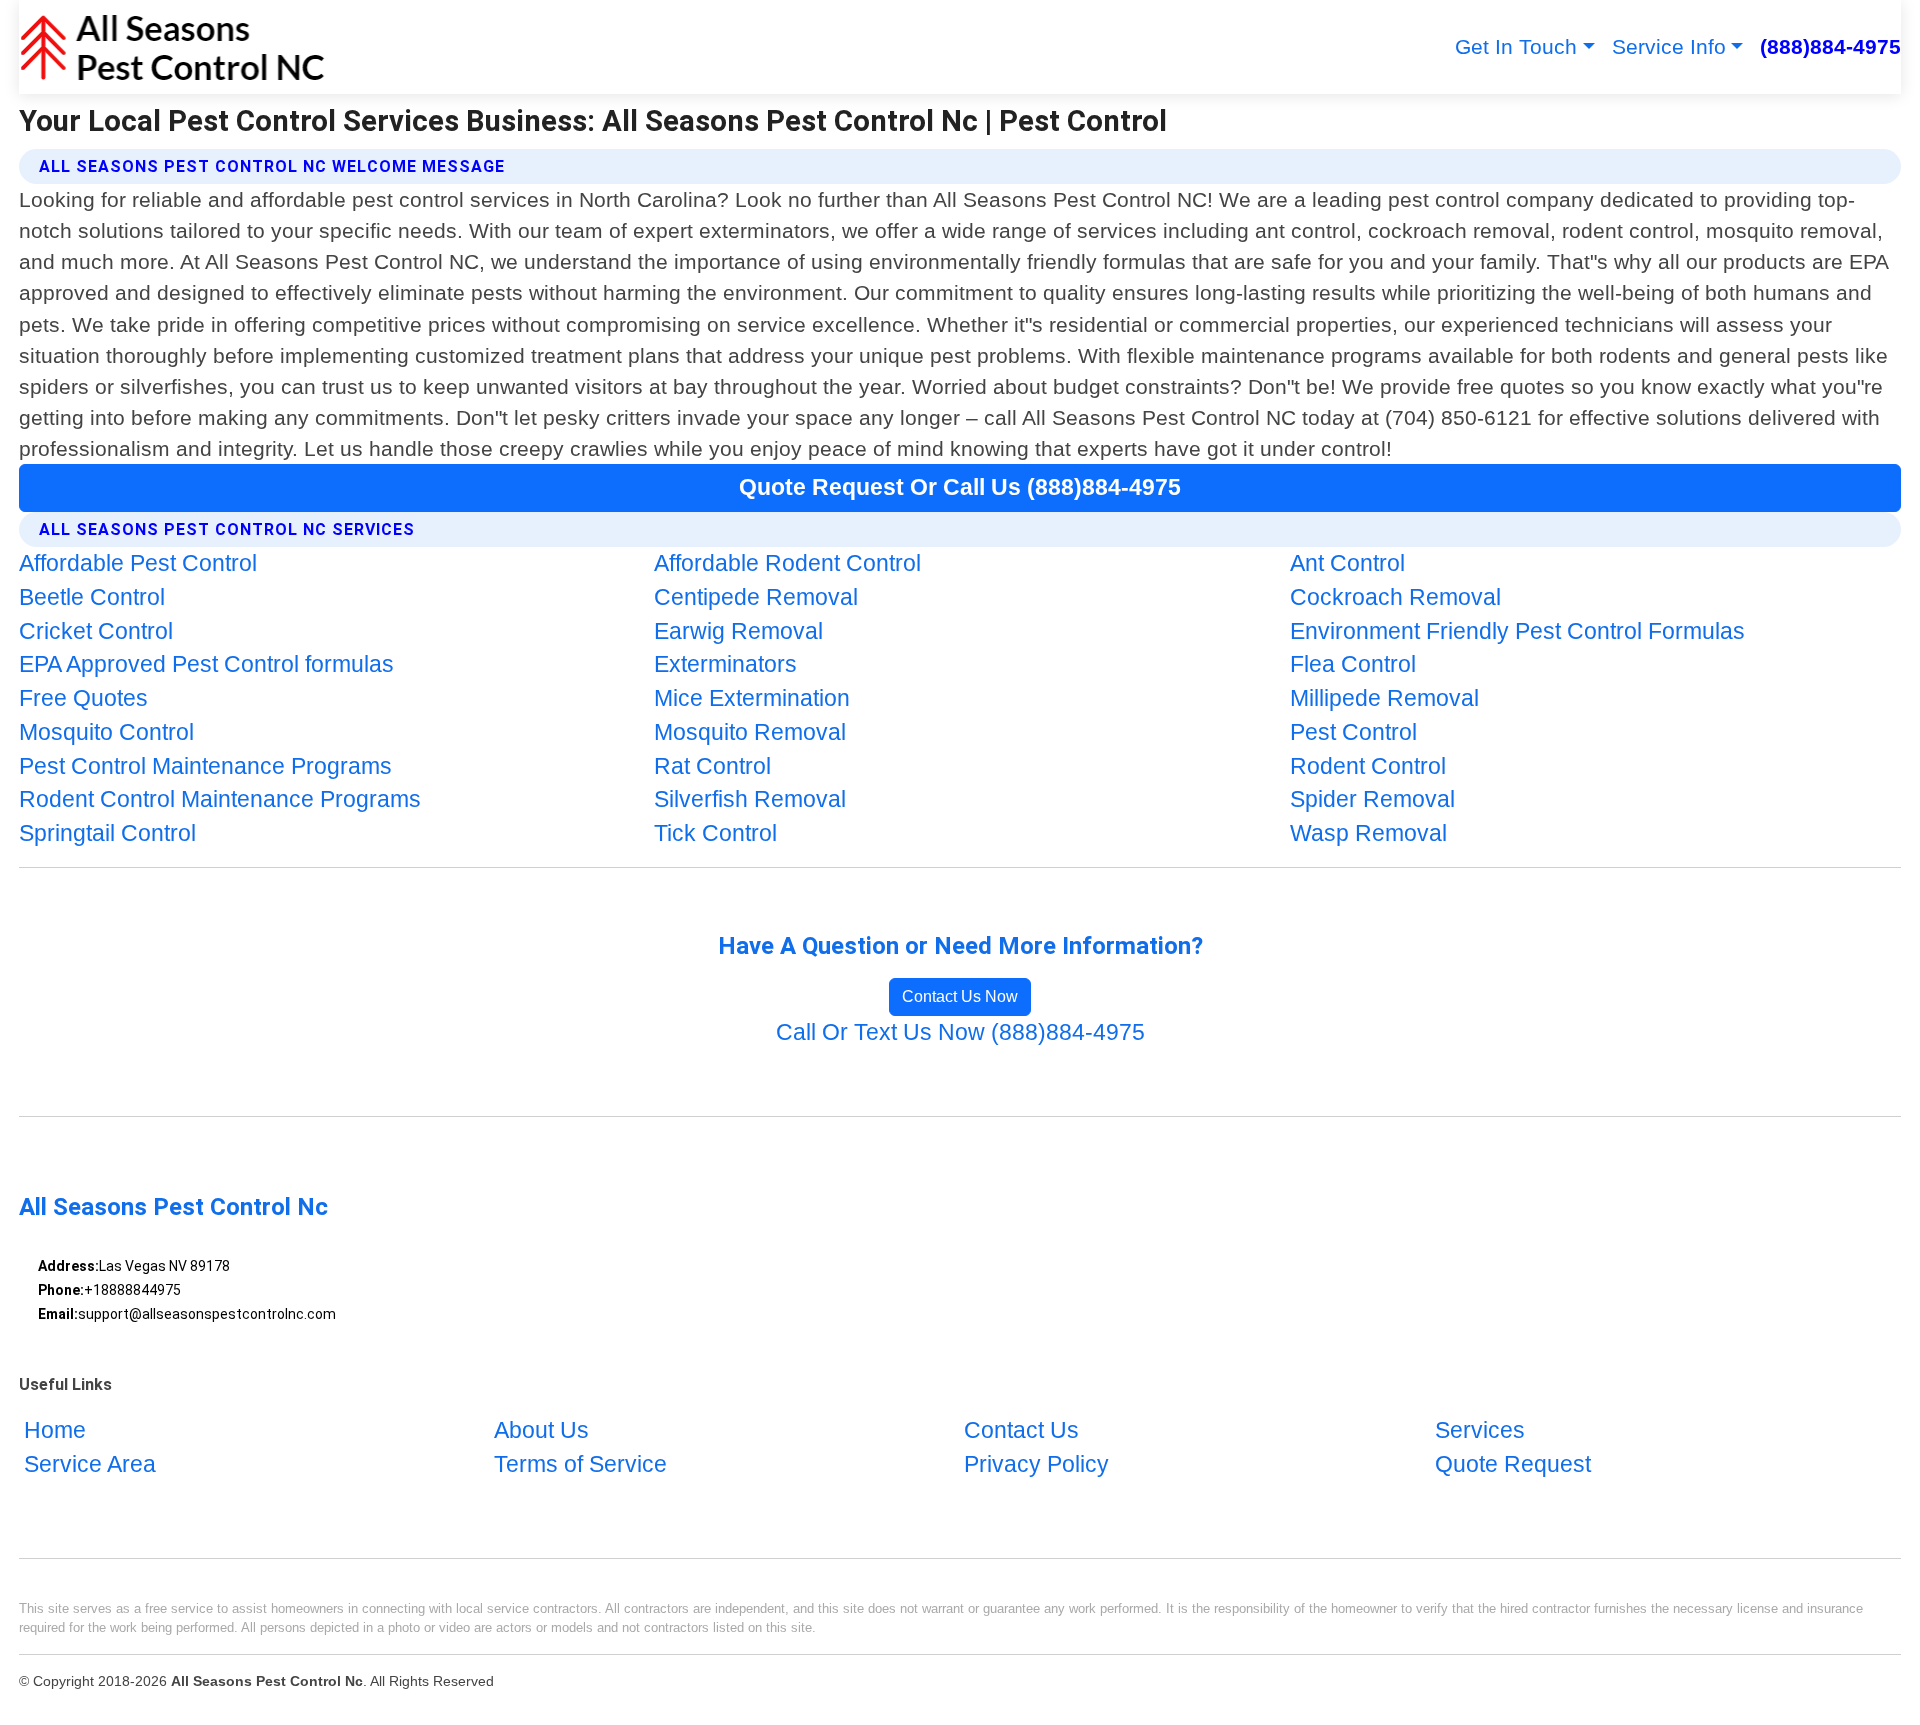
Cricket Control (96, 631)
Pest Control (1353, 732)
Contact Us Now (960, 996)
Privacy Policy (1036, 1464)
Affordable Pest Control (138, 563)
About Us (541, 1430)
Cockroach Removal (1395, 597)
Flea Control (1353, 664)
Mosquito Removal (750, 732)
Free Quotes (83, 698)
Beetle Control (92, 597)
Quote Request (1513, 1464)
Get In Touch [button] (1516, 46)
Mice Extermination (752, 698)
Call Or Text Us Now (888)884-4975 (960, 1032)
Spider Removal (1372, 799)
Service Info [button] (1669, 46)
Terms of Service (580, 1464)
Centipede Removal (756, 597)
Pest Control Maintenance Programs (205, 766)
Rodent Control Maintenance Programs (220, 799)
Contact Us (1021, 1430)
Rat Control (712, 766)
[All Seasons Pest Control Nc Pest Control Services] (172, 47)
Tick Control (715, 833)
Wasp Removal (1368, 833)
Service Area (90, 1464)
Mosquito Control (106, 732)
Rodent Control (1368, 766)
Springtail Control (107, 833)
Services (1480, 1430)
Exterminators (725, 664)
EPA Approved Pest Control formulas (206, 664)
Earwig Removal (738, 631)
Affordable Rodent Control (787, 563)
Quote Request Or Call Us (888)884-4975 (960, 487)
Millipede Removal (1384, 698)
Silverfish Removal (750, 799)
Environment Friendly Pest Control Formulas (1517, 631)
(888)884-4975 (1830, 46)
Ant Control (1347, 563)
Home (55, 1430)
